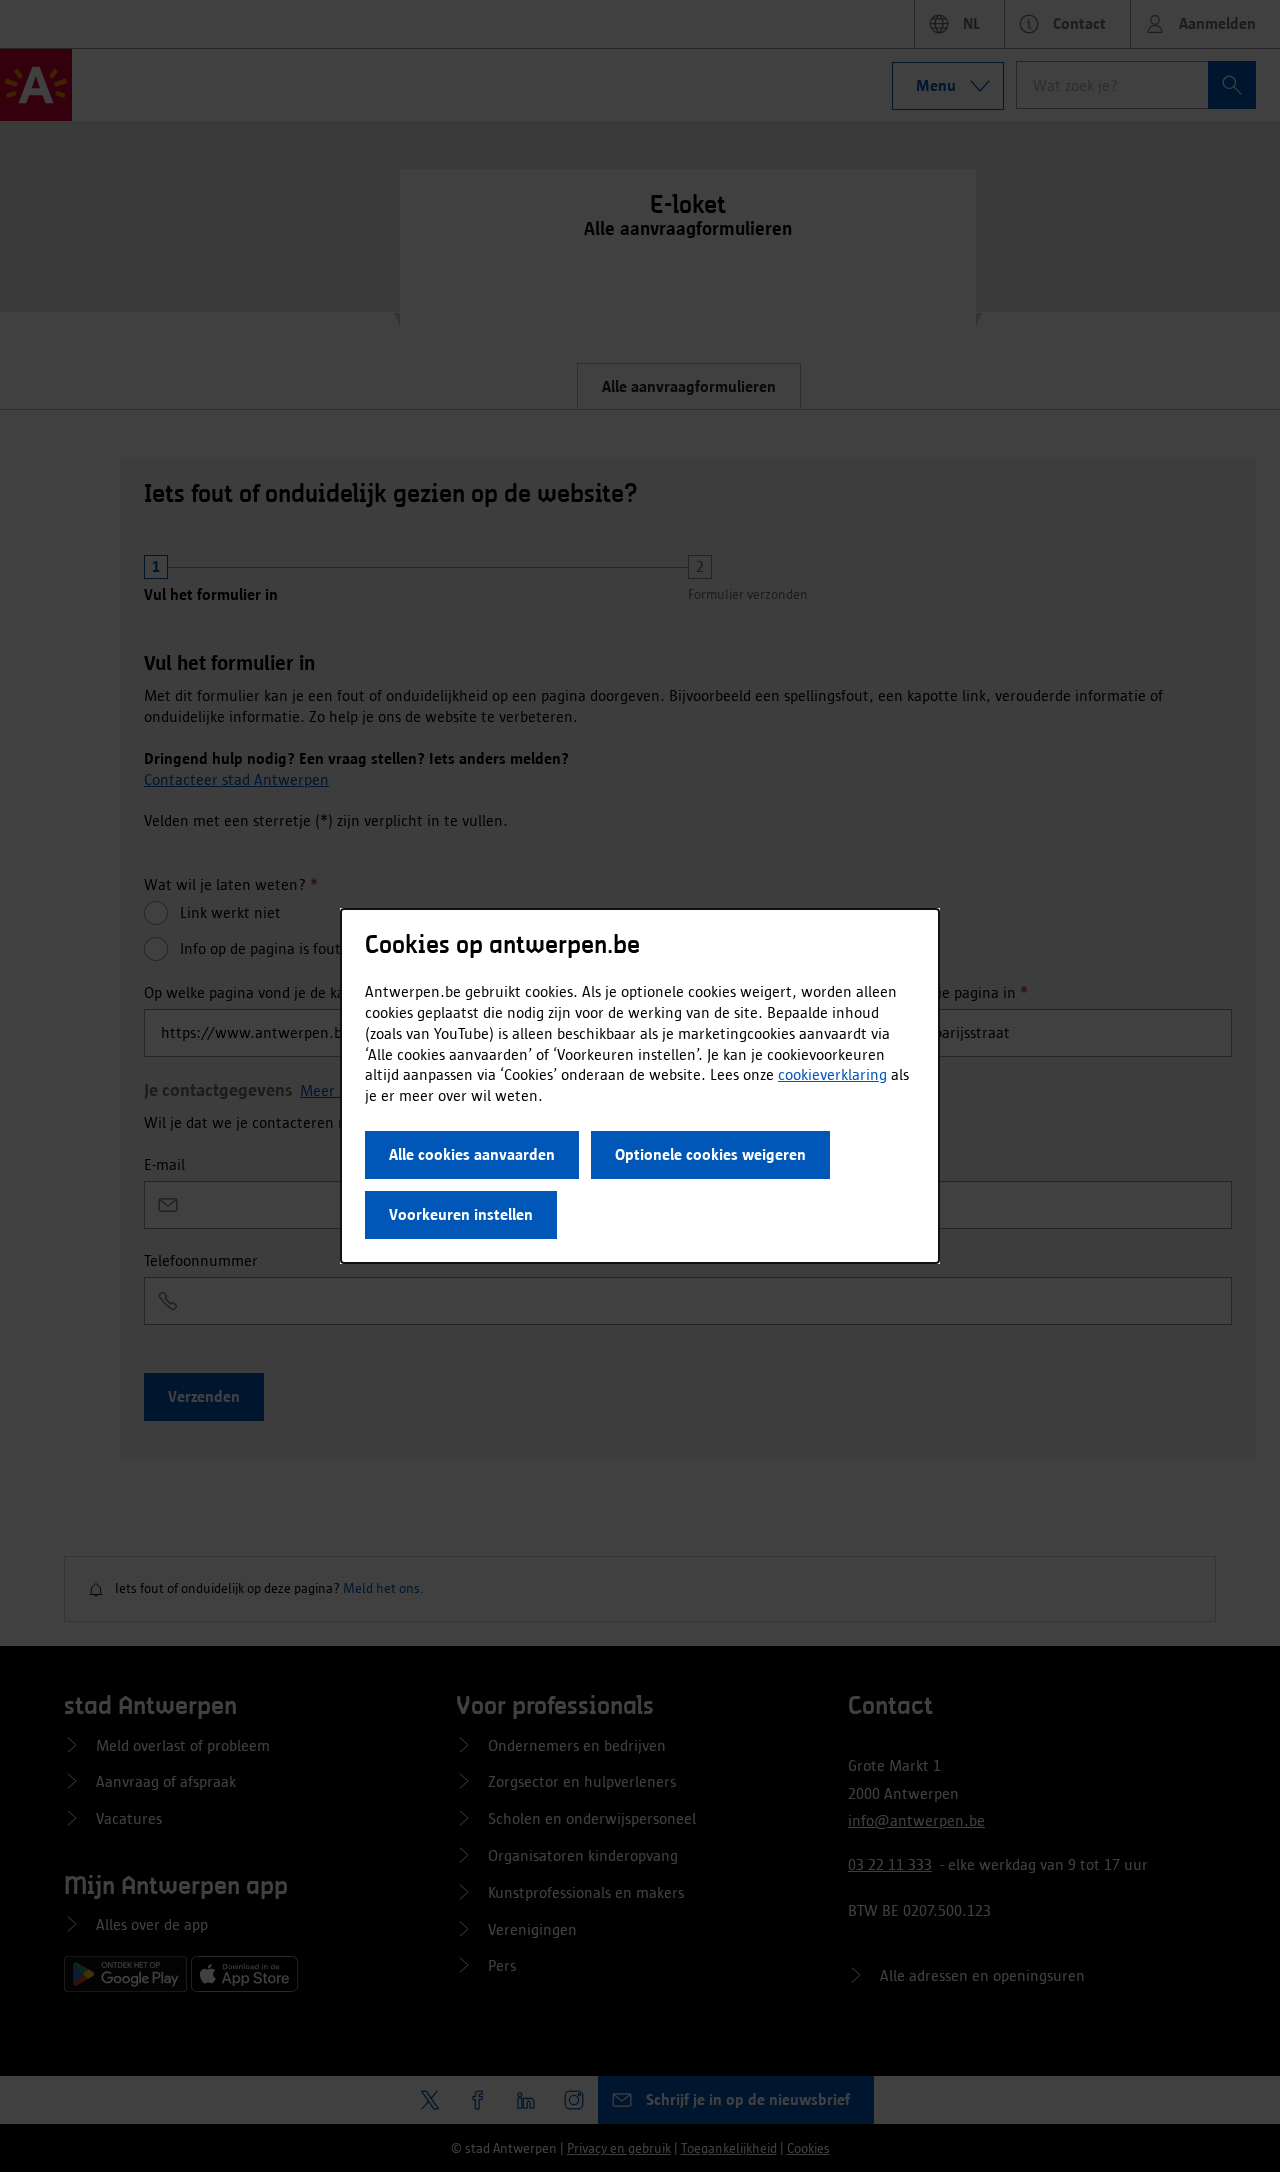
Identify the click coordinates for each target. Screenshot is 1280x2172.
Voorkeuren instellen (461, 1214)
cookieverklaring (832, 1074)
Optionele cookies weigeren (710, 1154)
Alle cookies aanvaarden (472, 1154)
